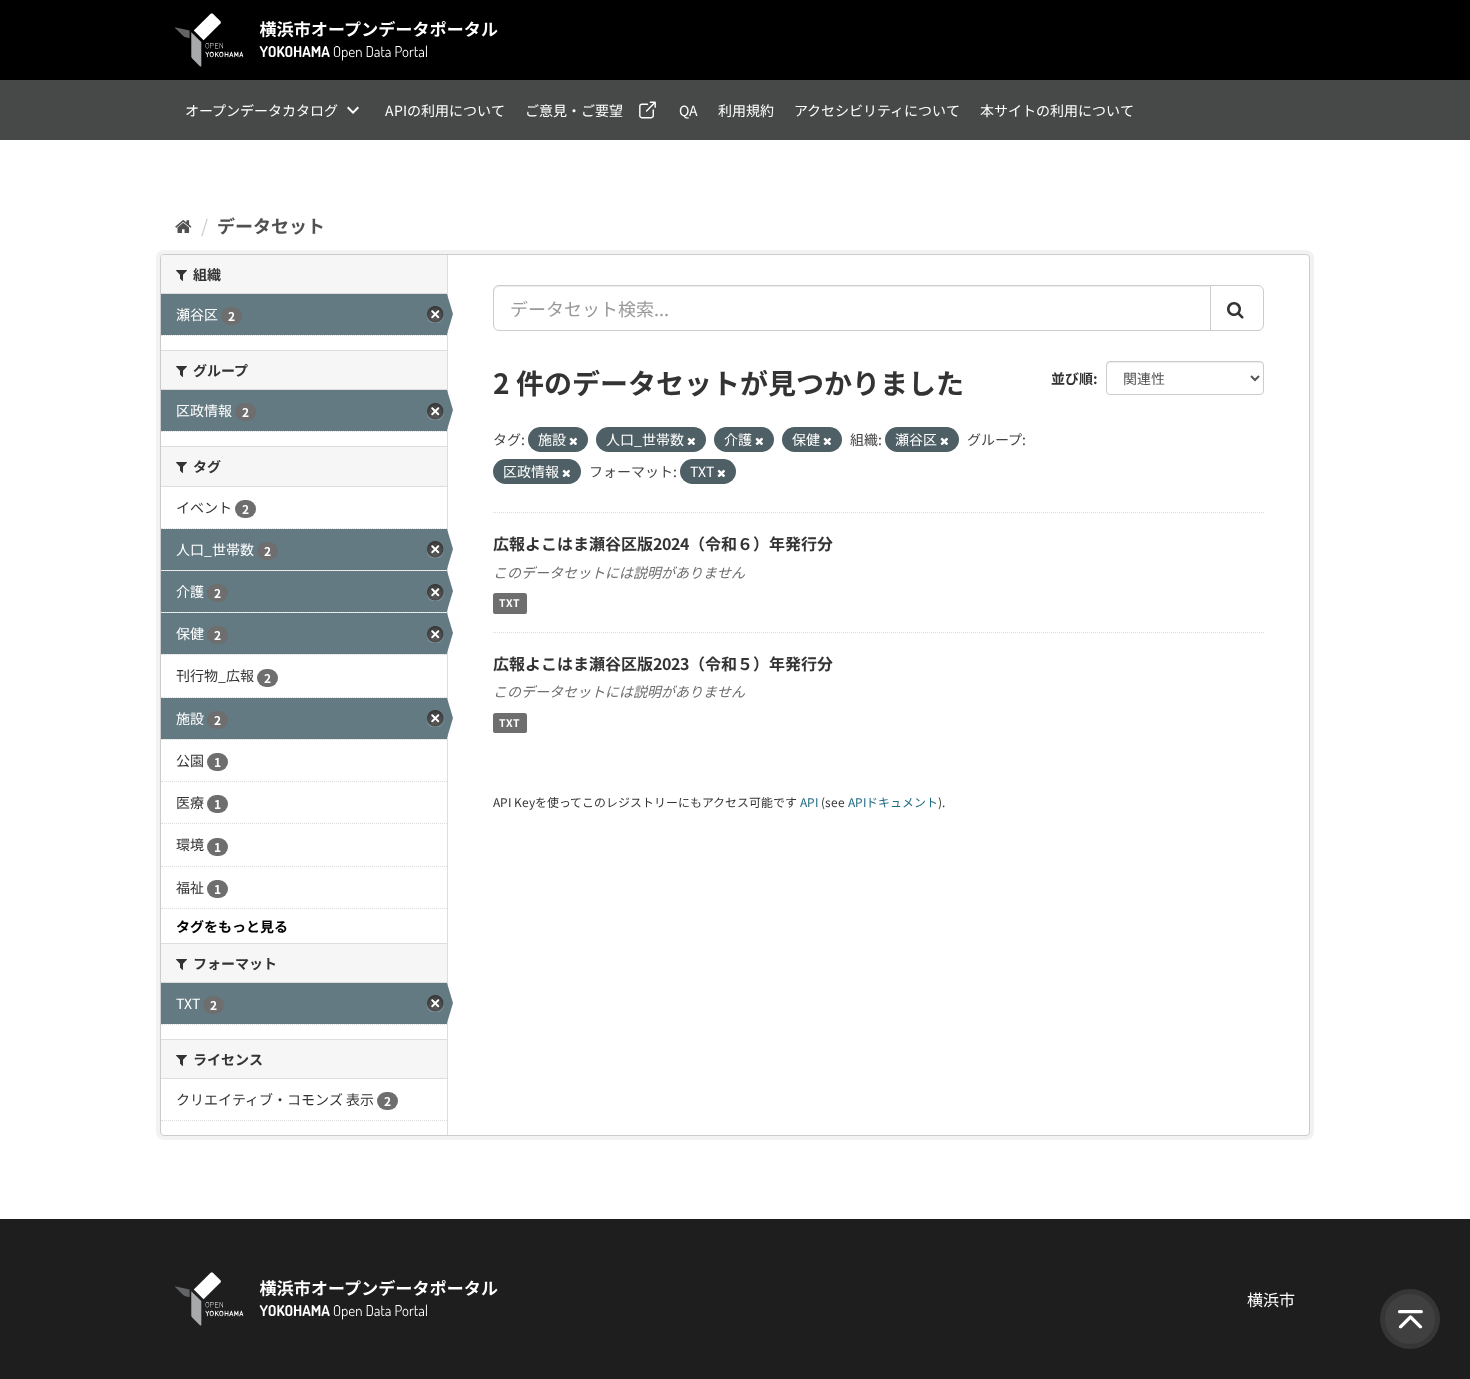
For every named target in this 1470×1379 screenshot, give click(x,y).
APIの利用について (445, 110)
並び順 (1072, 378)
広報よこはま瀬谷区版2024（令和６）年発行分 (663, 543)
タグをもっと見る (232, 926)
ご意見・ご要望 (574, 110)
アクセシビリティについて (877, 110)
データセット (271, 225)
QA (688, 110)
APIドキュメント (893, 801)
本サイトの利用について (1057, 110)
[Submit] (1237, 308)
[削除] (573, 440)
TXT (509, 603)
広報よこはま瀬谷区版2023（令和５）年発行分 (663, 663)
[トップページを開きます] (337, 40)
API (809, 801)
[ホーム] (183, 225)
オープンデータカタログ (261, 110)
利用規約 (746, 110)
